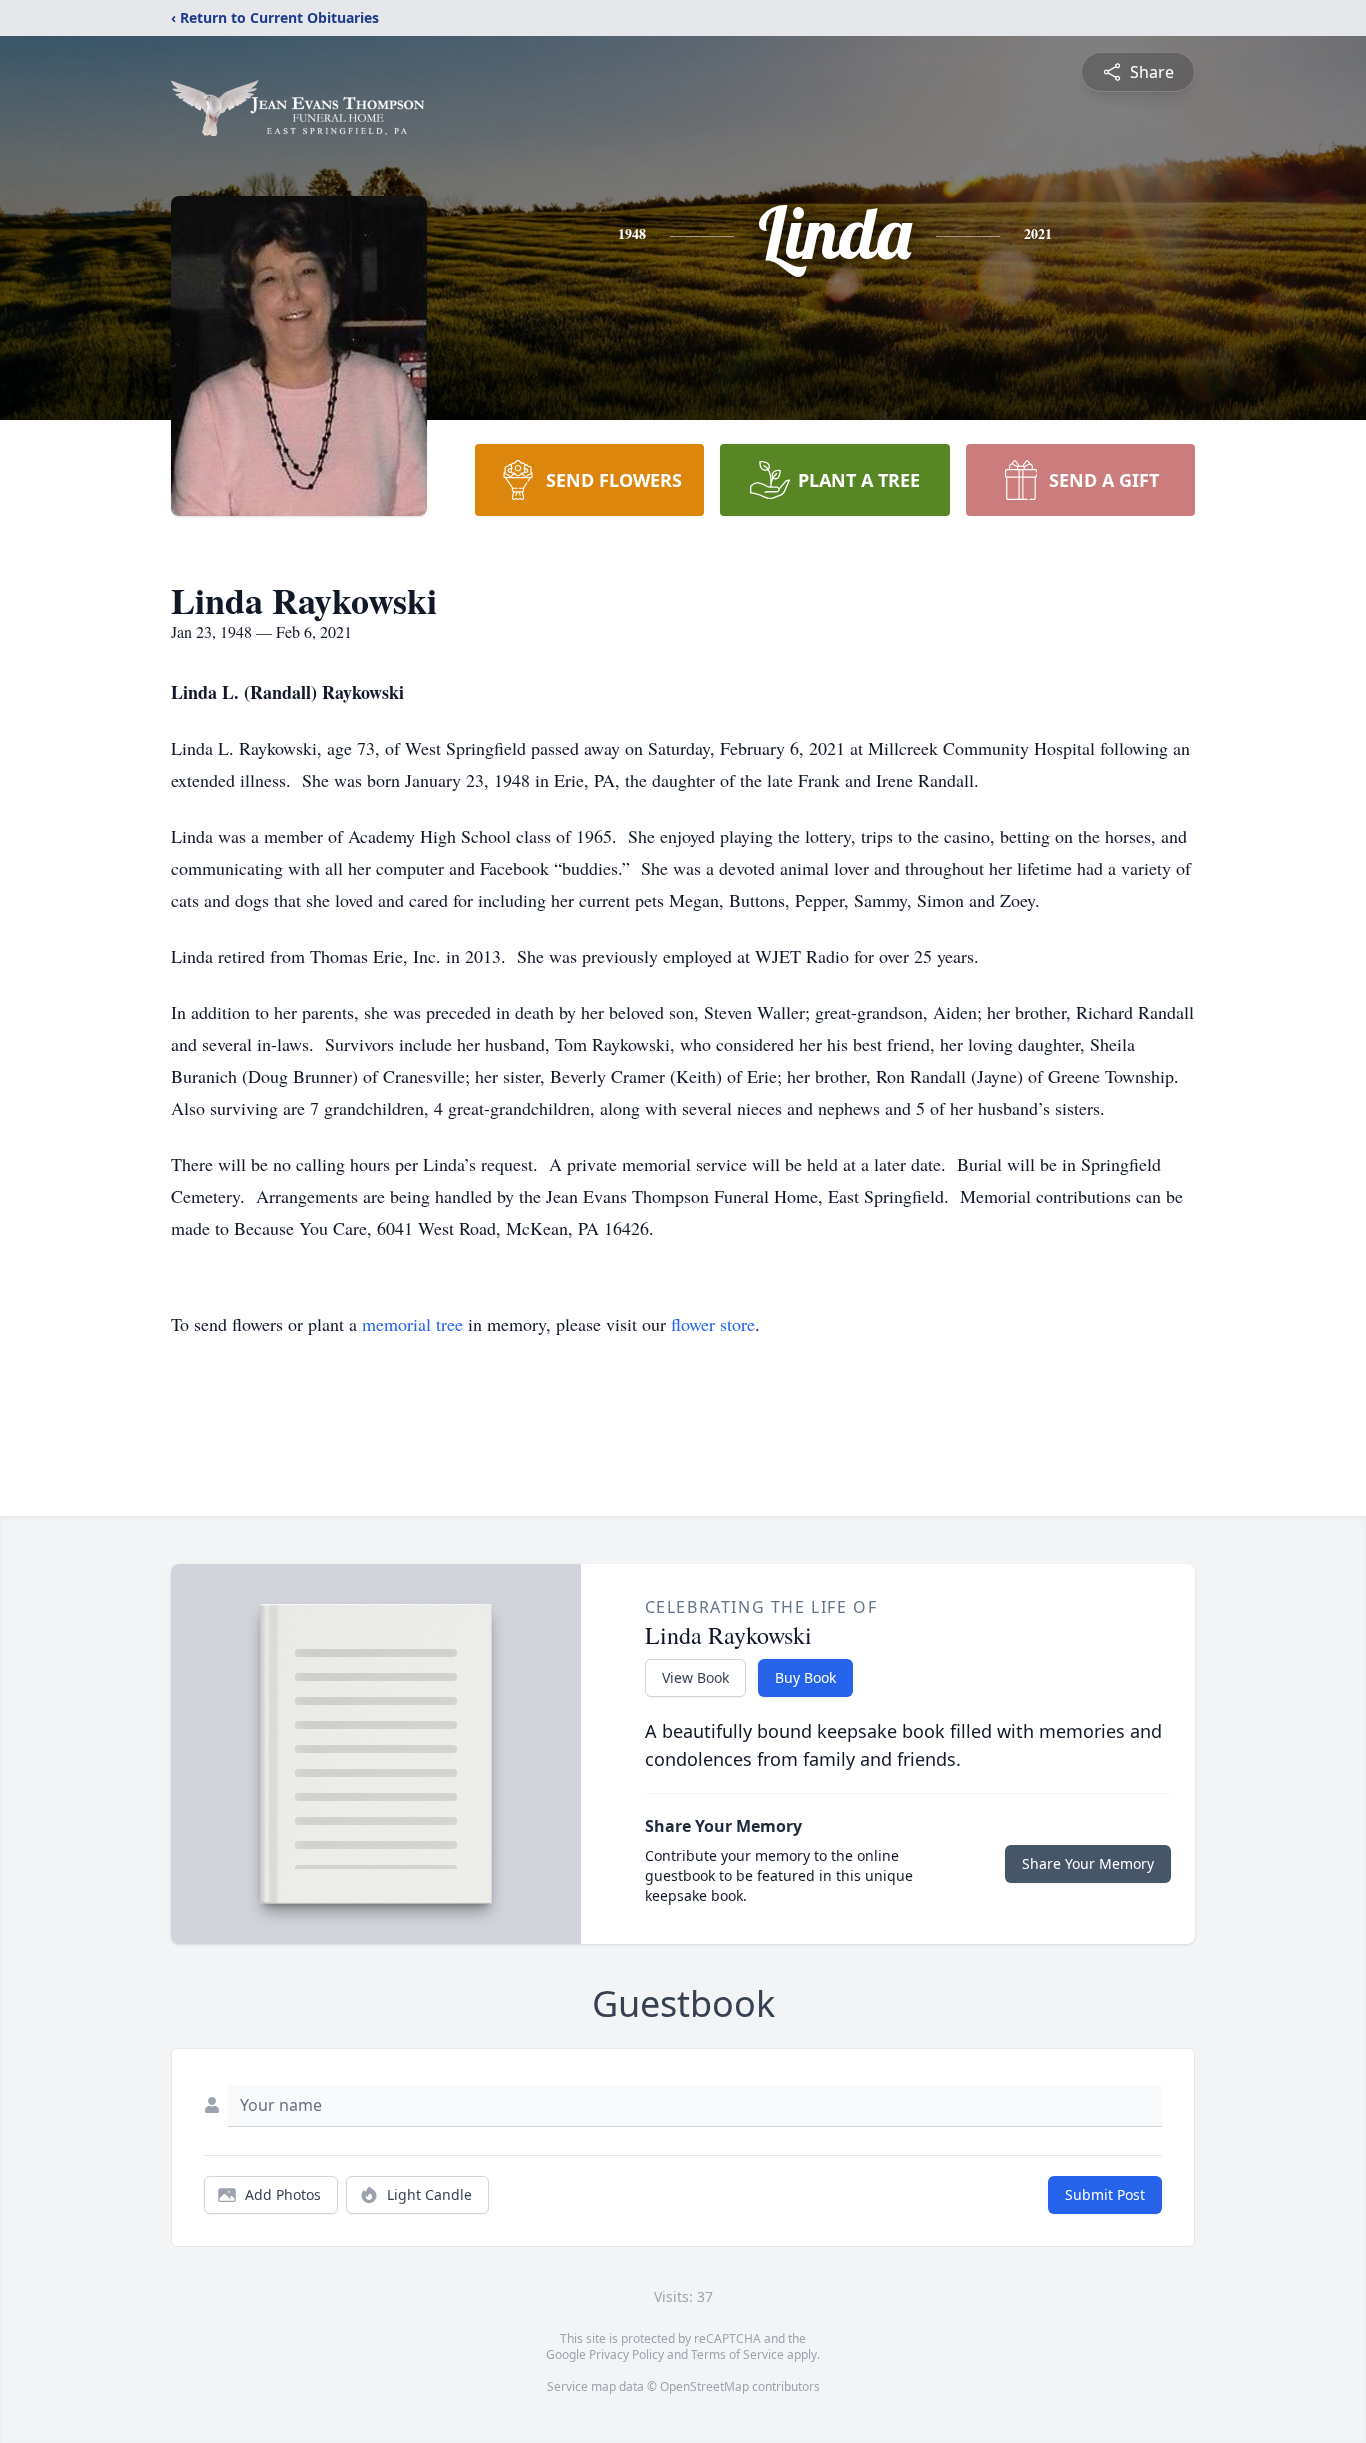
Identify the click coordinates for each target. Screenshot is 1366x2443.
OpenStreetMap (704, 2386)
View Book (695, 1677)
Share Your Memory (1088, 1863)
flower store (713, 1324)
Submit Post (1105, 2194)
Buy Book (805, 1677)
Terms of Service (737, 2354)
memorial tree (412, 1324)
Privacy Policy (626, 2354)
